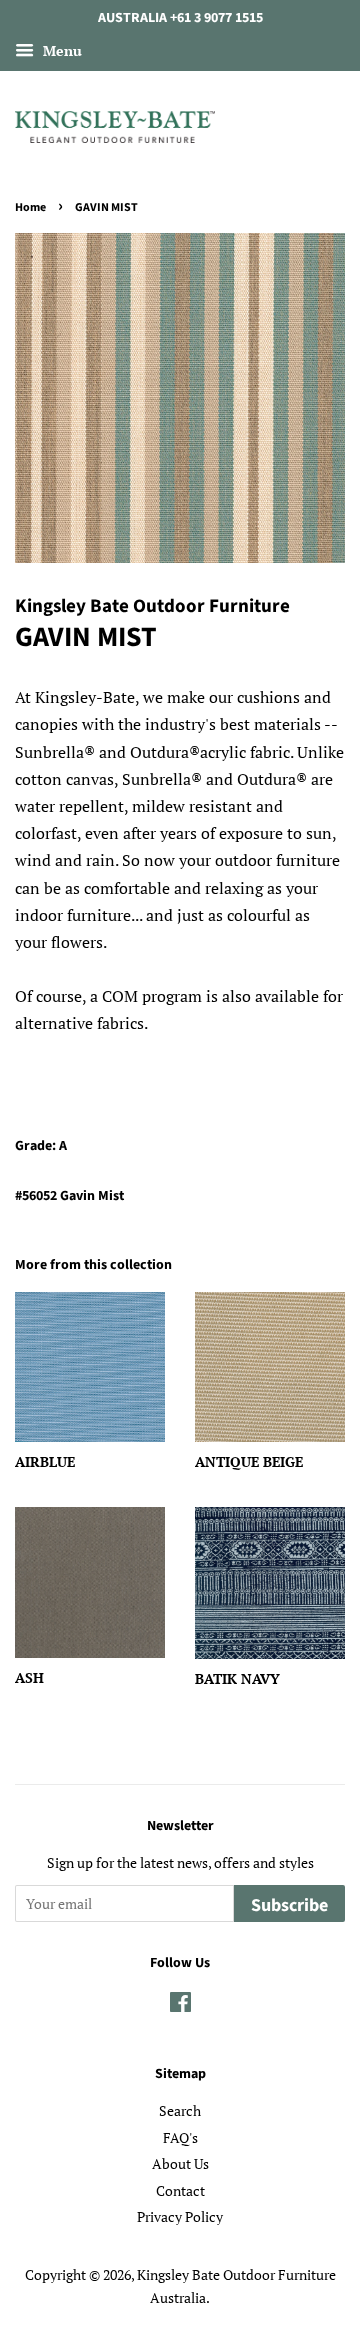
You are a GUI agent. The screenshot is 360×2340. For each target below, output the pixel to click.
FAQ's (180, 2138)
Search (180, 2111)
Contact (180, 2191)
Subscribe (289, 1905)
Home (30, 207)
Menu (60, 50)
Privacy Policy (180, 2217)
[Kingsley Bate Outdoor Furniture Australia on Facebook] (180, 2006)
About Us (180, 2164)
